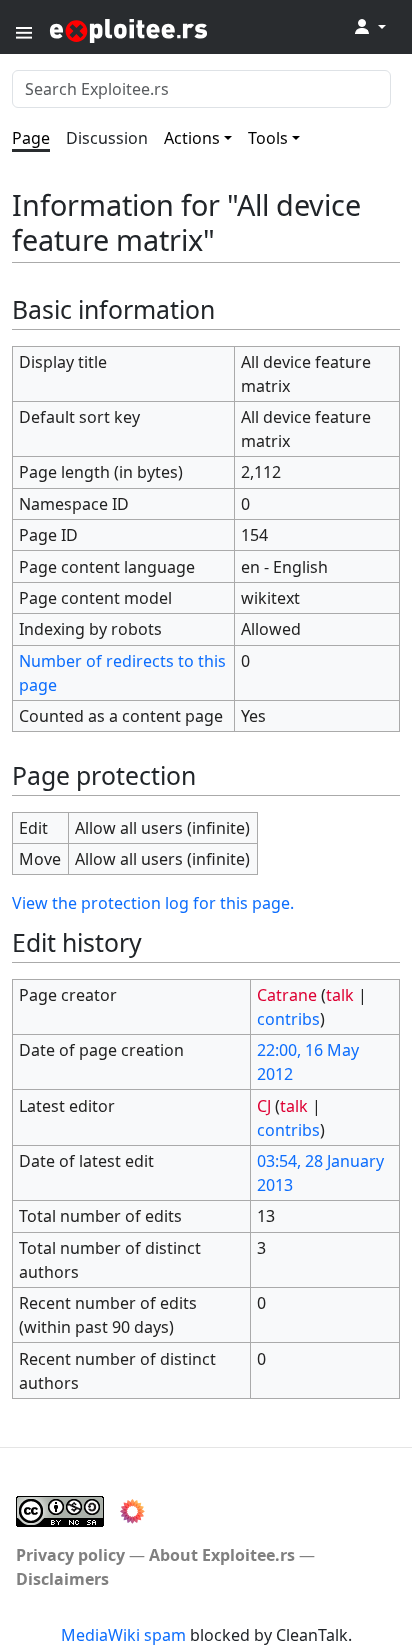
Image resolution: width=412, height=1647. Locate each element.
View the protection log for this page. (153, 903)
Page (31, 138)
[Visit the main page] (178, 29)
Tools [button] (268, 138)
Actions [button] (192, 138)
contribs (288, 1019)
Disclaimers (62, 1579)
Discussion (107, 138)
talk (340, 995)
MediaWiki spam (123, 1635)
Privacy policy (70, 1555)
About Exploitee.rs (222, 1555)
